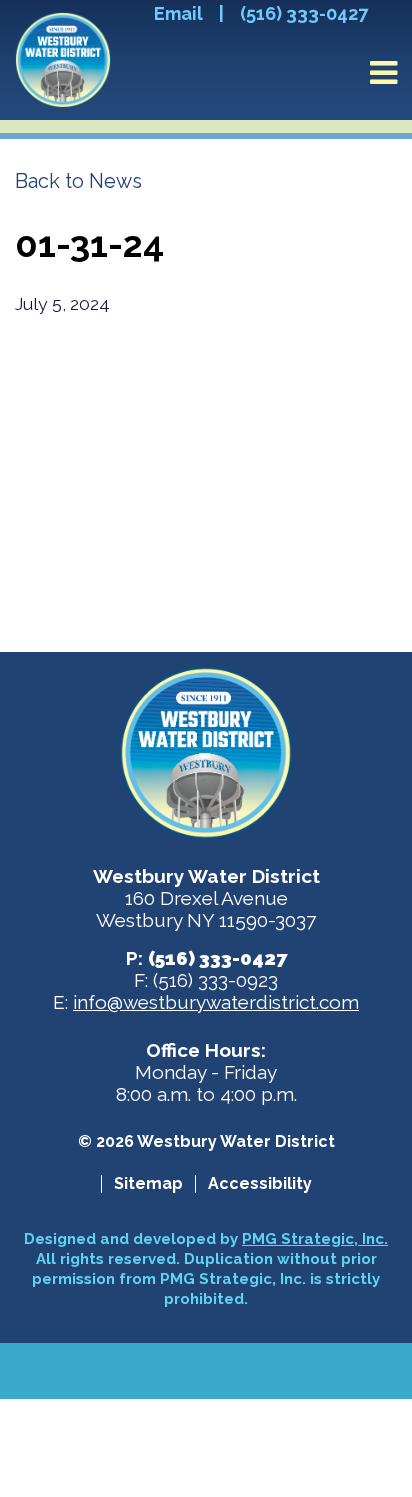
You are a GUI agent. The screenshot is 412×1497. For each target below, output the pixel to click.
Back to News (78, 181)
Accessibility (260, 1184)
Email (178, 13)
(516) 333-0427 (304, 13)
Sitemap (148, 1184)
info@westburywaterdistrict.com (216, 1002)
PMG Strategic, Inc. (315, 1239)
